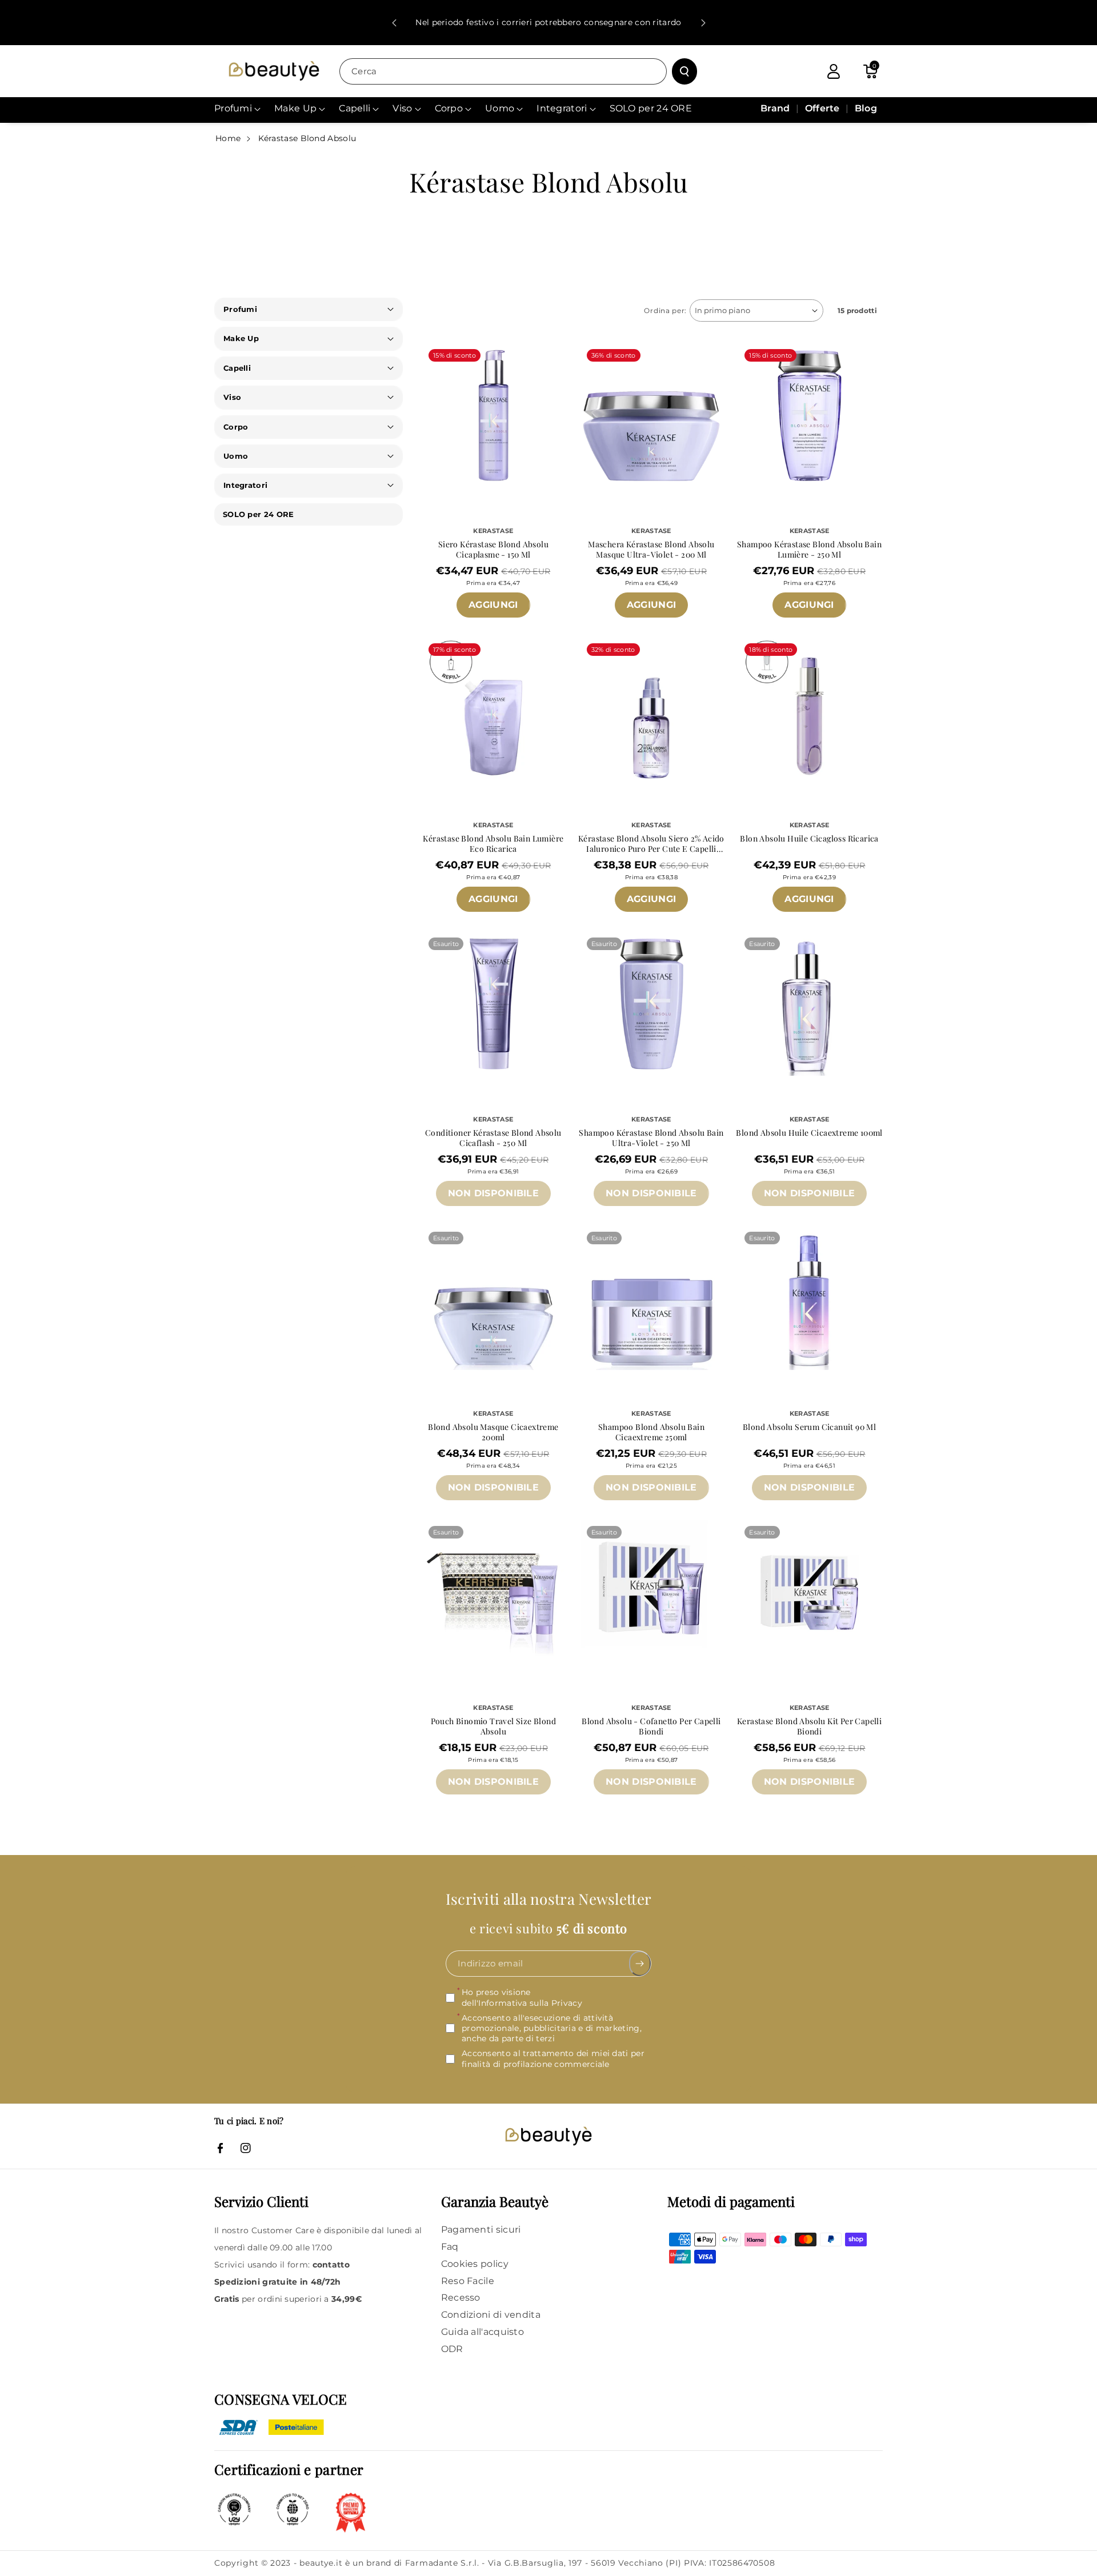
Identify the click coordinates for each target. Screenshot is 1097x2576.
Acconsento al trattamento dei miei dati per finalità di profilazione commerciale (553, 2058)
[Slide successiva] (703, 23)
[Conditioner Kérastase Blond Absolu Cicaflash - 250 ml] (493, 1002)
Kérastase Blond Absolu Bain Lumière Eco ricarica (493, 844)
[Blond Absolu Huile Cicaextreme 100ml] (809, 1002)
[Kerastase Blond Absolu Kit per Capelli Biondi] (809, 1591)
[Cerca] (684, 71)
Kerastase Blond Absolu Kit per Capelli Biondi (809, 1726)
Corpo (236, 427)
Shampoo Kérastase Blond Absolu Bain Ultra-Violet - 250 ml (651, 1138)
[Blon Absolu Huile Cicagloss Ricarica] (809, 708)
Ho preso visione (522, 1997)
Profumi (240, 309)
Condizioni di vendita (491, 2315)
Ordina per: (665, 311)
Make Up (241, 338)
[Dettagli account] (834, 71)
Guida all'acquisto (483, 2332)
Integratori (245, 485)
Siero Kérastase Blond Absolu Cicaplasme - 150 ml (493, 550)
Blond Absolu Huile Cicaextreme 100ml (809, 1133)
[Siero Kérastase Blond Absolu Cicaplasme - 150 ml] (493, 414)
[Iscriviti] (640, 1964)
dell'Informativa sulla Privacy (522, 2003)
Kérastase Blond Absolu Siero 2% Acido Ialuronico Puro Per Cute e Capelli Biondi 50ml (651, 844)
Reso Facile (468, 2281)
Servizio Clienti (261, 2201)
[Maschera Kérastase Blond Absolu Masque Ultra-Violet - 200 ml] (652, 414)
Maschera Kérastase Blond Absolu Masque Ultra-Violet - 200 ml (651, 550)
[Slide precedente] (394, 23)
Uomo (236, 456)
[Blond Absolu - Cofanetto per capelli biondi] (652, 1591)
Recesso (461, 2297)
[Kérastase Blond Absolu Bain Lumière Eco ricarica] (493, 708)
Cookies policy (475, 2264)
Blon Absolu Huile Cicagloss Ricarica (809, 839)
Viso (232, 397)
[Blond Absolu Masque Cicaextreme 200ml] (493, 1297)
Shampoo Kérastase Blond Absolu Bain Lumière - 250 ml (809, 550)
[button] (870, 71)
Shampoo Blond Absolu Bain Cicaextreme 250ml (651, 1432)
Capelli (237, 368)
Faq (450, 2247)
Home (228, 138)
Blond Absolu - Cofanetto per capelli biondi (651, 1726)
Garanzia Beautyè (495, 2201)
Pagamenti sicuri (481, 2230)
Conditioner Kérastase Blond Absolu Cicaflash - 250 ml (493, 1138)
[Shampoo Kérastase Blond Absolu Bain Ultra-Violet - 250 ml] (652, 1002)
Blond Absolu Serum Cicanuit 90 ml (809, 1427)
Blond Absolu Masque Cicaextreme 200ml (493, 1432)
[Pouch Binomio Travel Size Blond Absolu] (493, 1591)
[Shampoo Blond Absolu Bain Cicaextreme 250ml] (652, 1297)
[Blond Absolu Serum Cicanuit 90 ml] (809, 1297)
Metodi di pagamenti (731, 2201)
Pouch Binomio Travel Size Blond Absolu (493, 1726)
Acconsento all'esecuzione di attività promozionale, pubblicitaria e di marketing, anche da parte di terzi (552, 2028)
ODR (452, 2349)
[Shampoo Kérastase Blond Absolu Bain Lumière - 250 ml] (809, 414)
